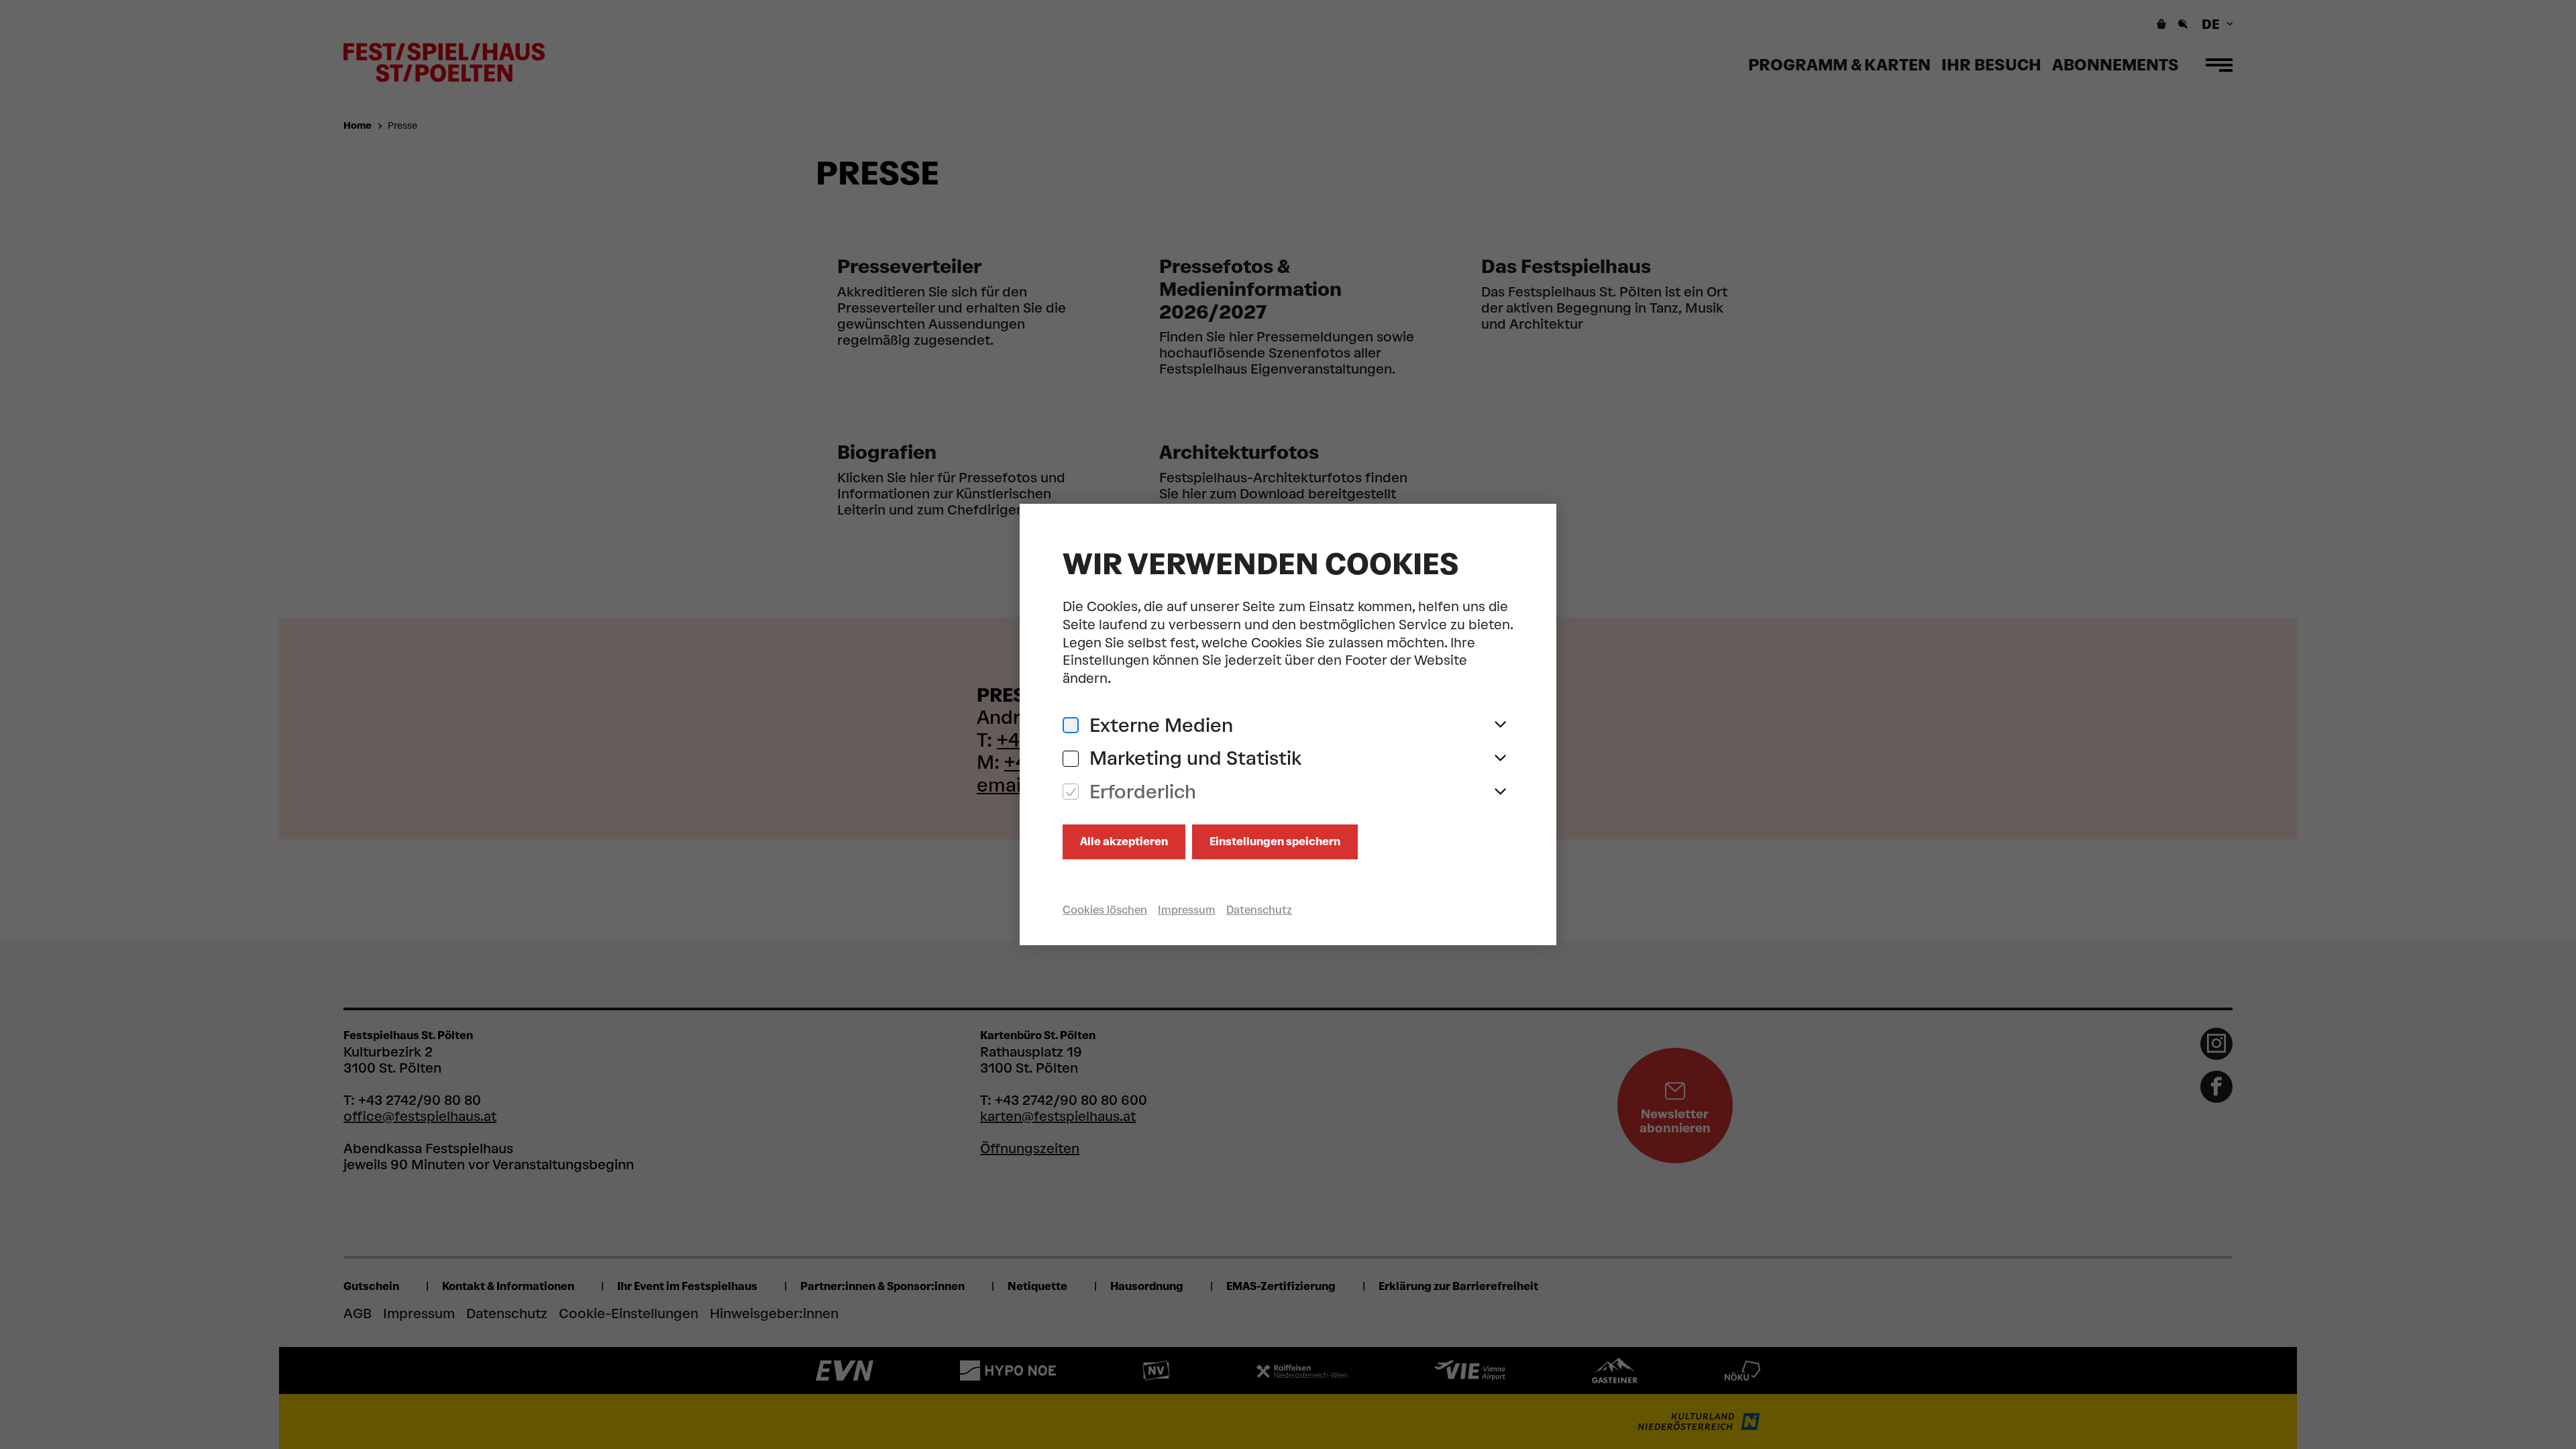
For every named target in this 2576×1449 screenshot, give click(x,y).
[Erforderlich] (1071, 792)
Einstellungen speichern (1275, 842)
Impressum (1187, 910)
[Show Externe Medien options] (1500, 725)
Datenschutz (1259, 910)
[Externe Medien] (1071, 726)
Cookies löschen (1105, 910)
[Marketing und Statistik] (1071, 759)
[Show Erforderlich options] (1500, 792)
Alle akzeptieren (1124, 842)
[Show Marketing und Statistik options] (1500, 759)
